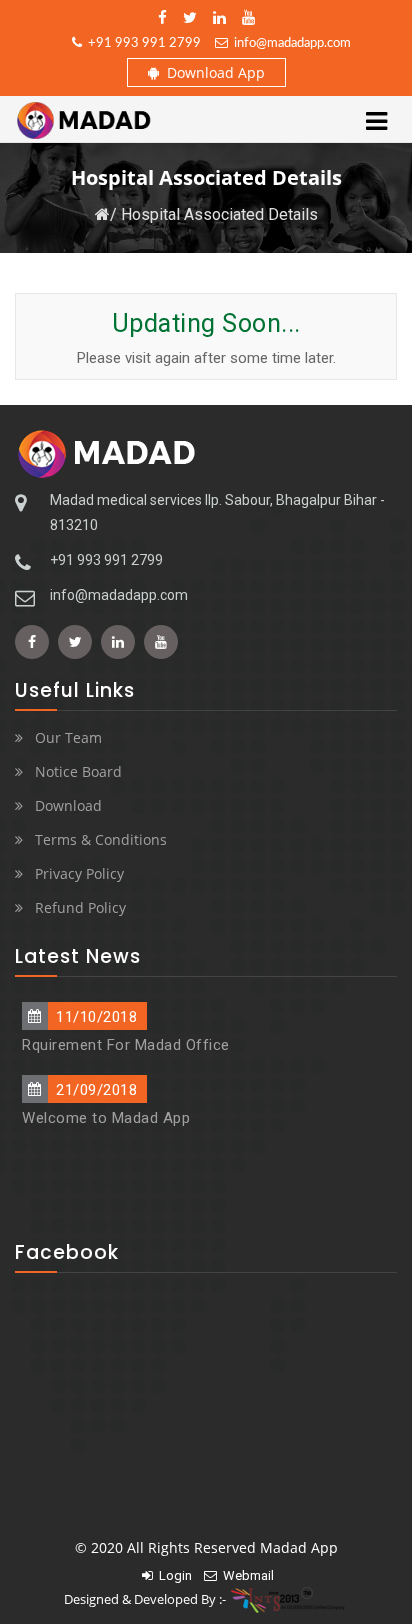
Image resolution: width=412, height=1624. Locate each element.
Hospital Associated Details (219, 214)
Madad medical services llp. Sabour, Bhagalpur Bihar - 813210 (217, 512)
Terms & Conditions (101, 839)
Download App (212, 72)
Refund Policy (80, 907)
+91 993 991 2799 (141, 43)
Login (172, 1575)
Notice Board (78, 771)
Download (68, 805)
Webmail (245, 1575)
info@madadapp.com (289, 43)
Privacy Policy (79, 873)
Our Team (68, 737)
